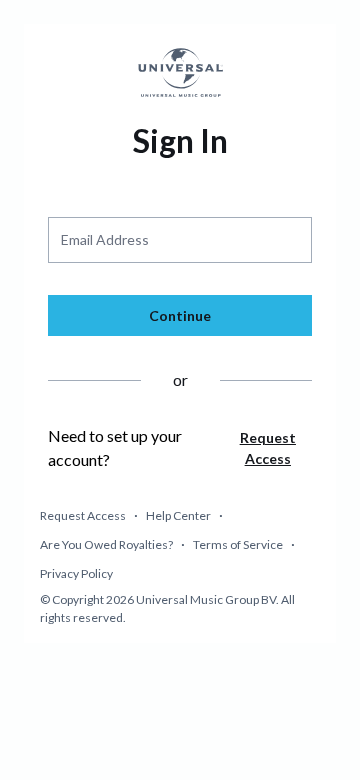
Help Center (178, 515)
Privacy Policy (76, 573)
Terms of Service (238, 544)
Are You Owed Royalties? (106, 544)
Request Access (83, 515)
